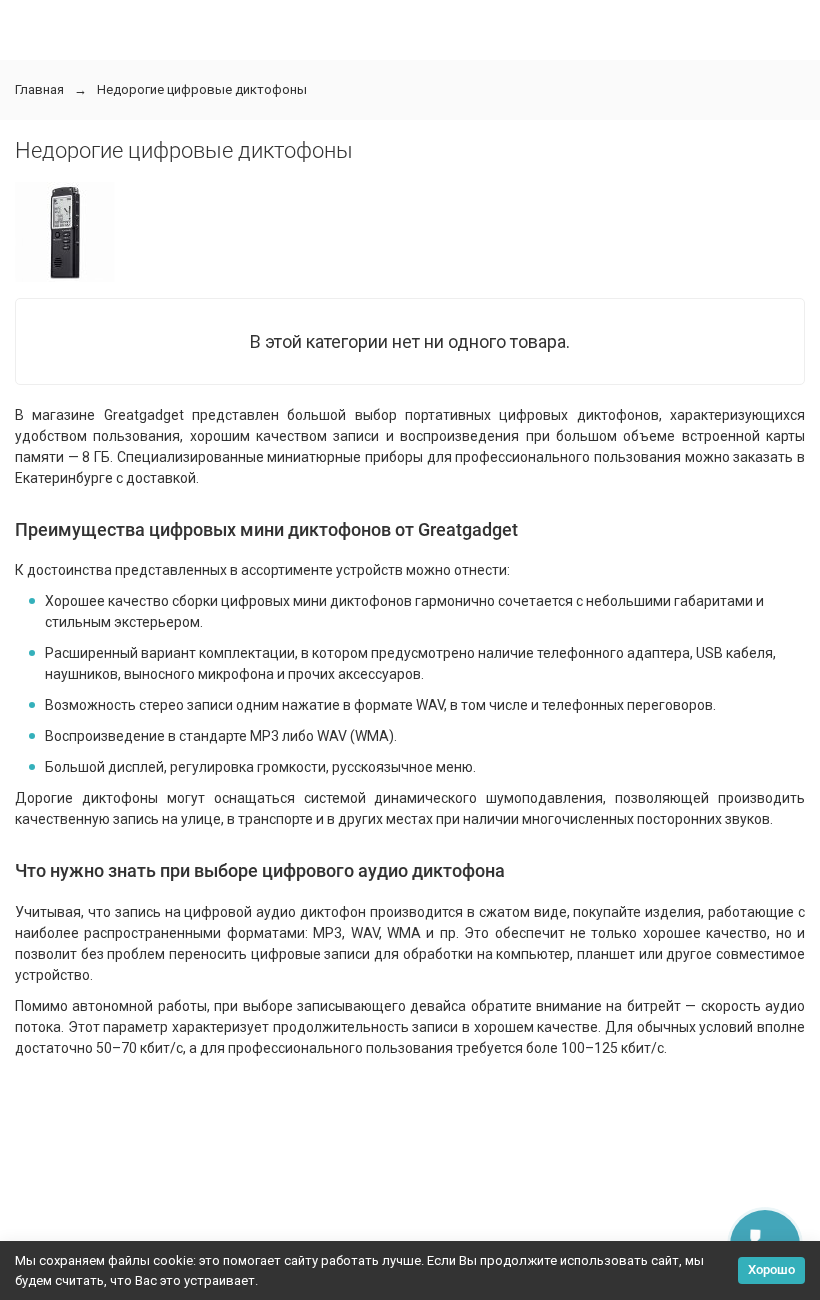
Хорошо (771, 1269)
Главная (39, 89)
